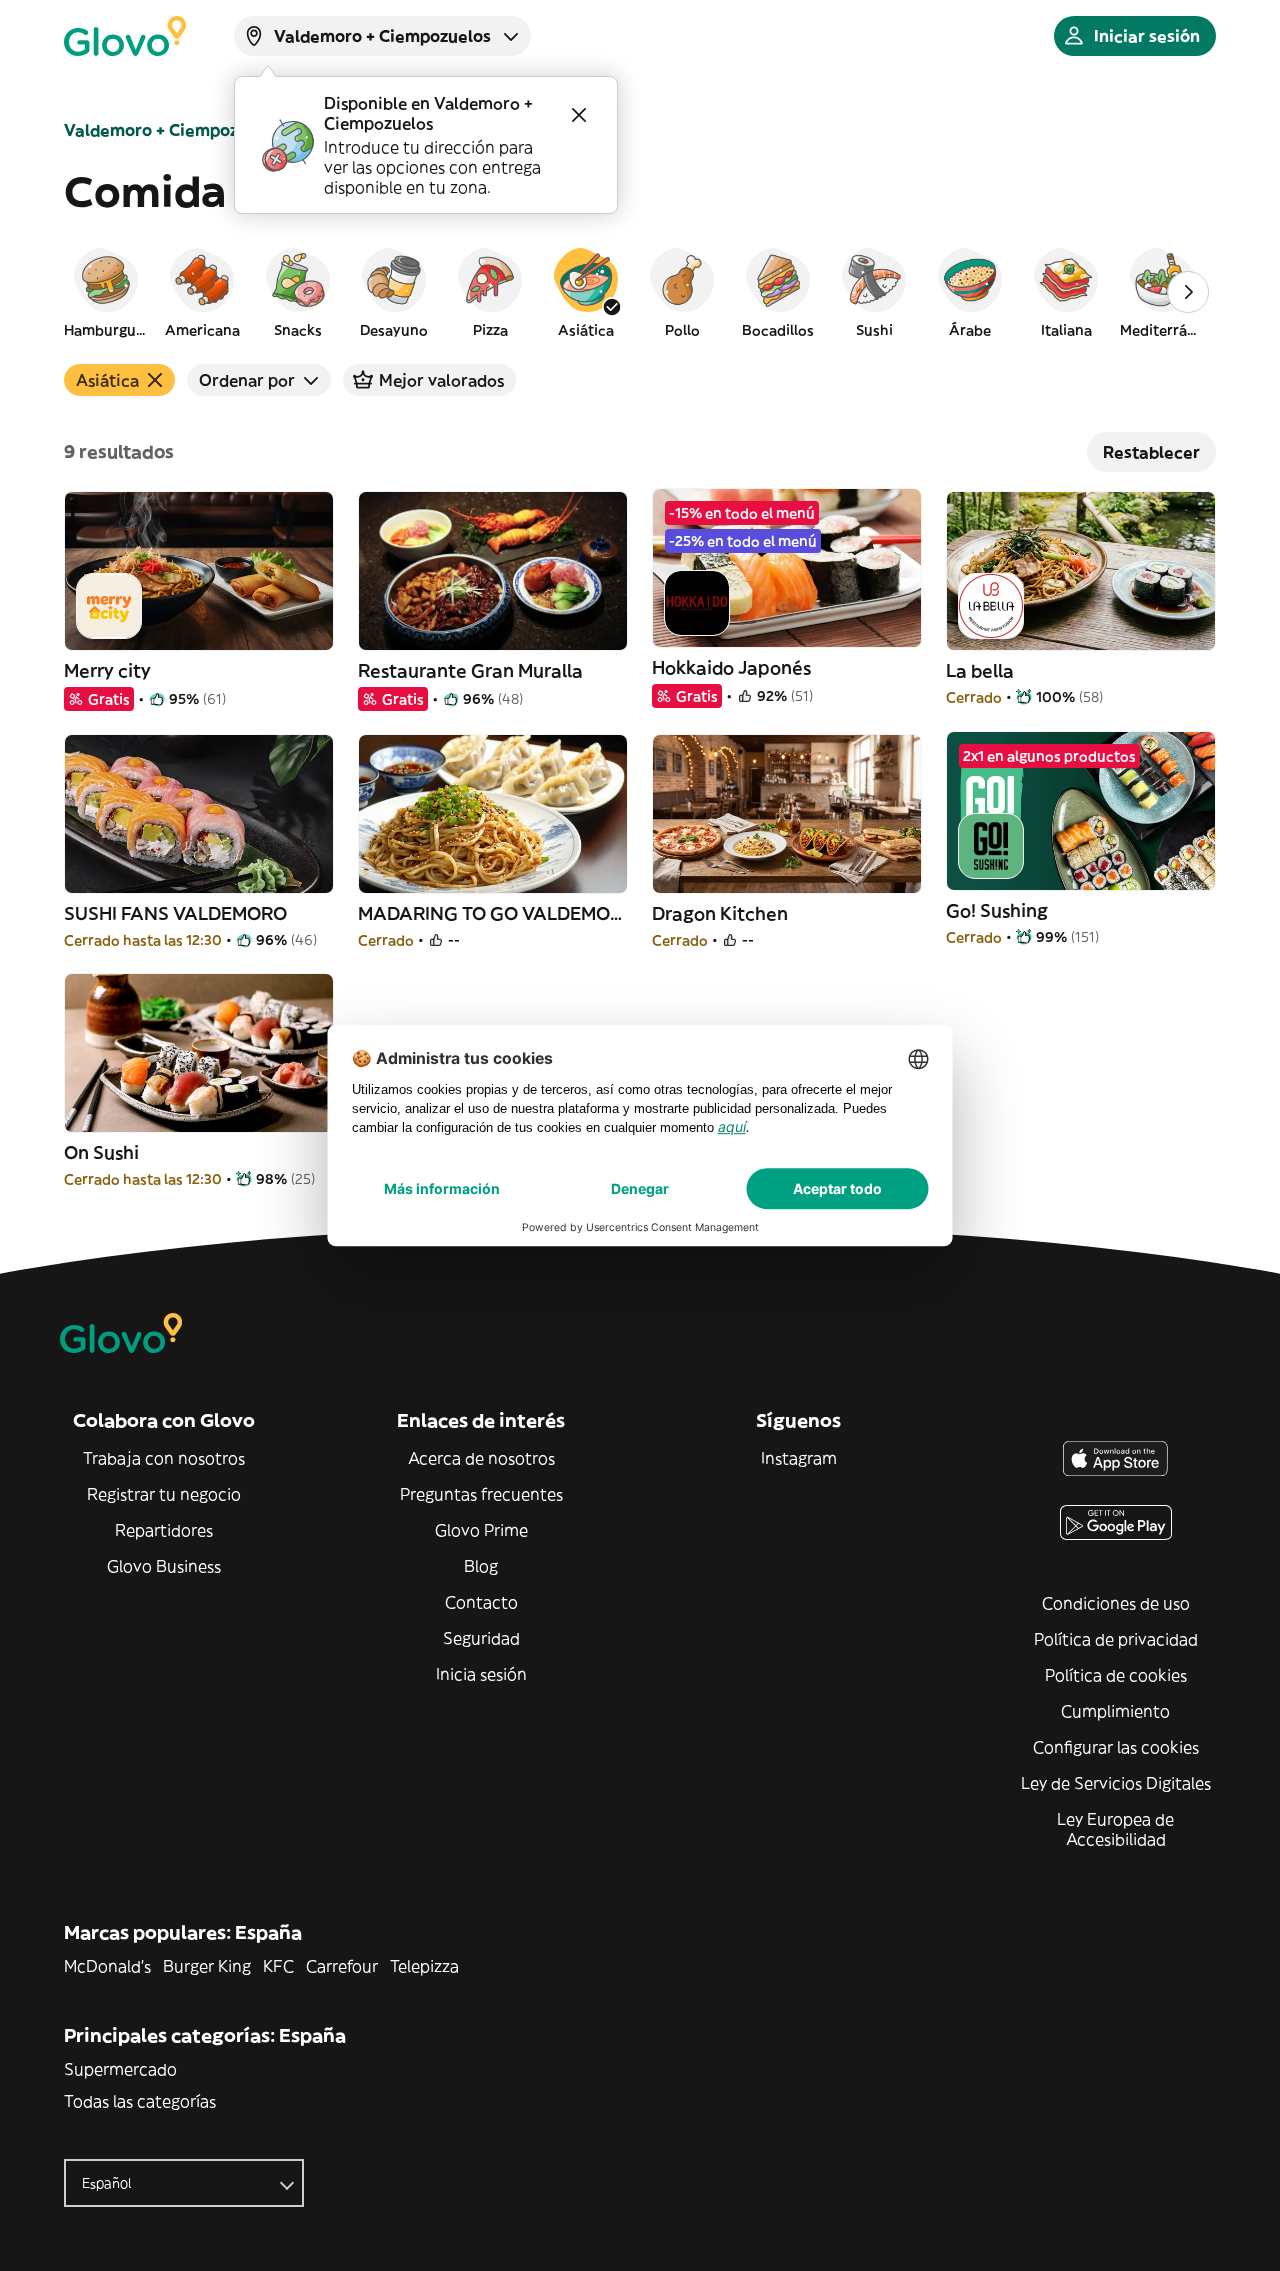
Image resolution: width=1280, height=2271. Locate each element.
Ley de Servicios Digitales (1116, 1783)
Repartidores (164, 1530)
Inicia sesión (481, 1674)
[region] (640, 292)
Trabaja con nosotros (164, 1458)
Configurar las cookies (1116, 1747)
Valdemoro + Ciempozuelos (172, 130)
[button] (106, 292)
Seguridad (481, 1638)
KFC (278, 1966)
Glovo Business (164, 1566)
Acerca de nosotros (481, 1458)
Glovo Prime (481, 1530)
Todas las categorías (140, 2101)
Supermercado (120, 2069)
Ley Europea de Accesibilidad (1115, 1829)
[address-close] (579, 115)
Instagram (799, 1458)
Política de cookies (1116, 1675)
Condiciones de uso (1116, 1603)
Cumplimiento (1115, 1711)
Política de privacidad (1116, 1639)
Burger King (207, 1966)
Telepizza (424, 1966)
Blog (481, 1566)
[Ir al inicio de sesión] (125, 36)
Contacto (481, 1602)
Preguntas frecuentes (481, 1494)
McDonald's (107, 1966)
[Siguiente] (1188, 292)
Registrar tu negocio (164, 1494)
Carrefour (342, 1966)
